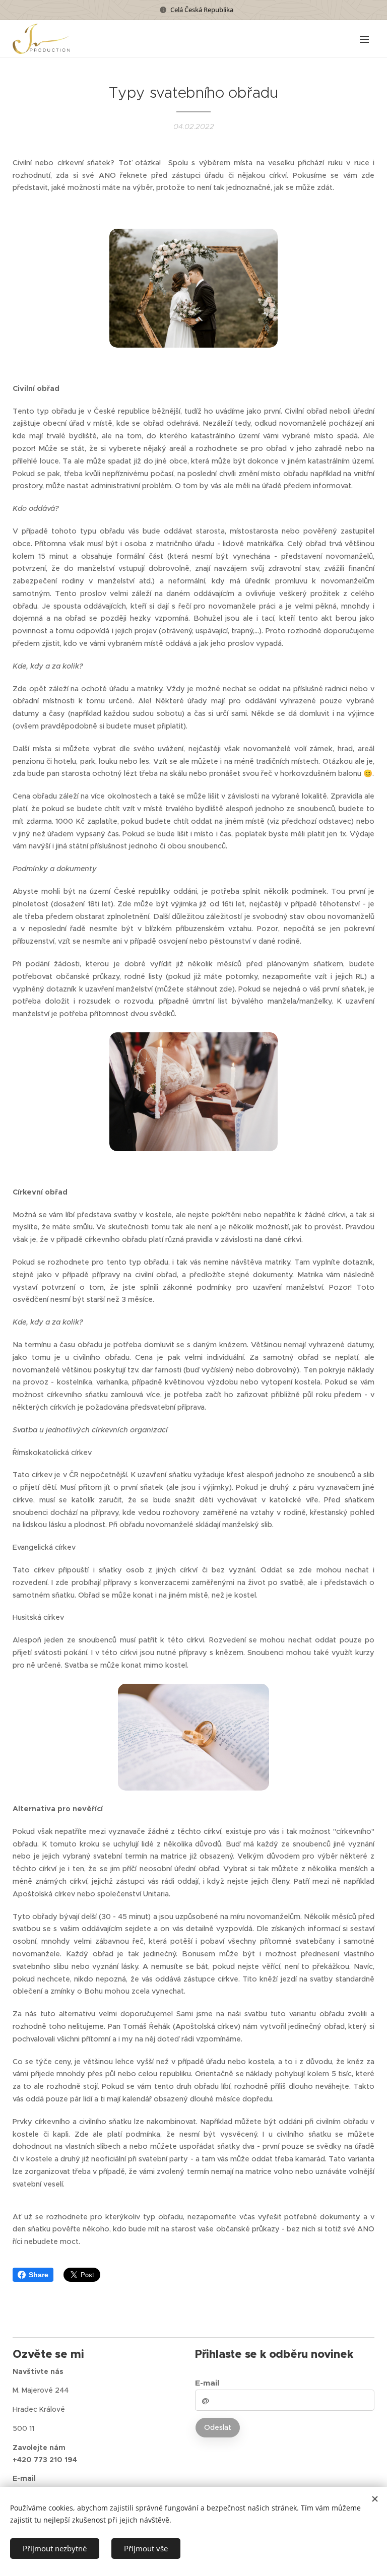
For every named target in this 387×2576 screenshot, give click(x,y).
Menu (364, 39)
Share (39, 2275)
